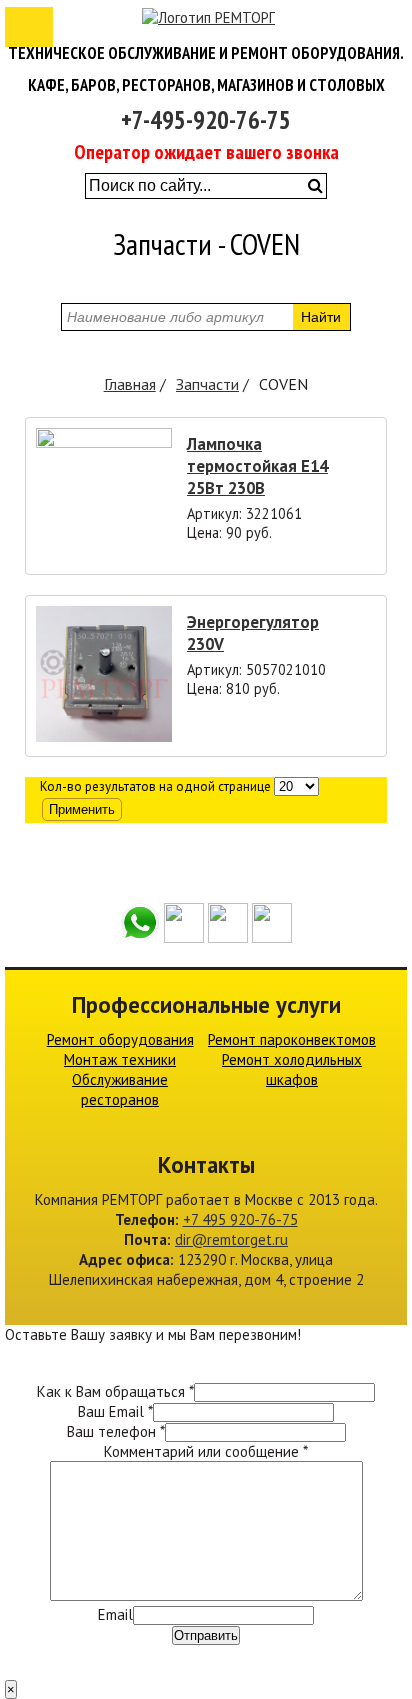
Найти (321, 317)
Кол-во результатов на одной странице (155, 786)
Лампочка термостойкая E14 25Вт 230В (257, 466)
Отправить (206, 1635)
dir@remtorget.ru (231, 1239)
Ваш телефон (116, 1431)
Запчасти (207, 384)
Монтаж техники (120, 1059)
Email (115, 1614)
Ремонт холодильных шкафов (292, 1069)
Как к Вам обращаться (115, 1391)
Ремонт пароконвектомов (292, 1039)
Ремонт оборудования (120, 1039)
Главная (130, 384)
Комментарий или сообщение (206, 1451)
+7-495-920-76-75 (206, 120)
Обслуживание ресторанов (120, 1089)
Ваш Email (115, 1411)
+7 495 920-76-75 (240, 1219)
